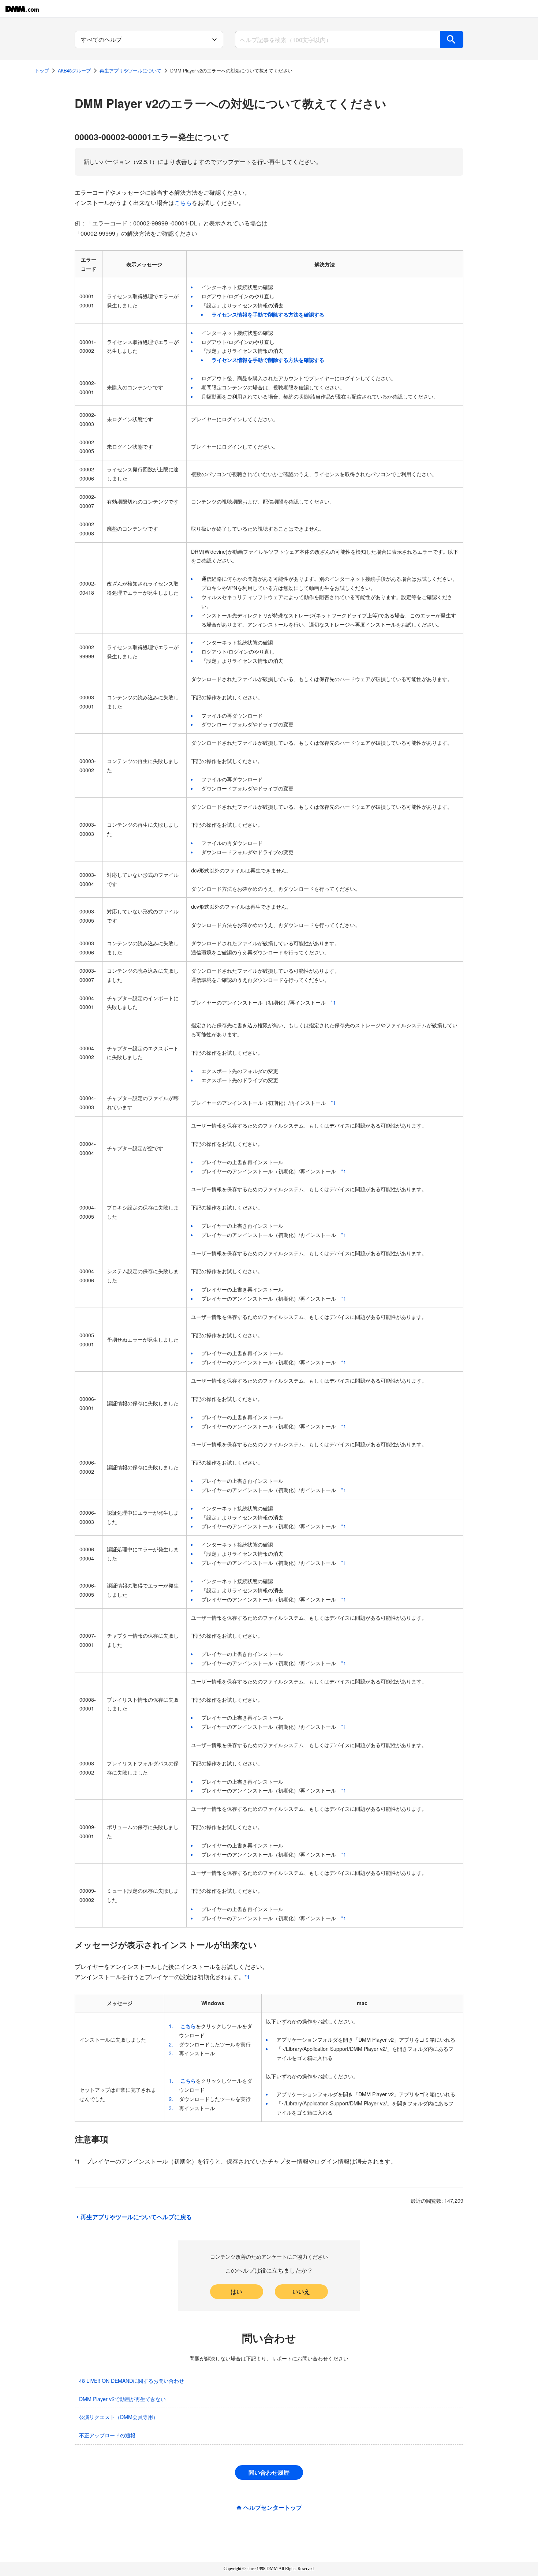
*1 (333, 1002)
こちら (183, 203)
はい (236, 2291)
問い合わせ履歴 (269, 2472)
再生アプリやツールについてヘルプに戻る (136, 2217)
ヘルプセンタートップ (273, 2508)
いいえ (301, 2291)
